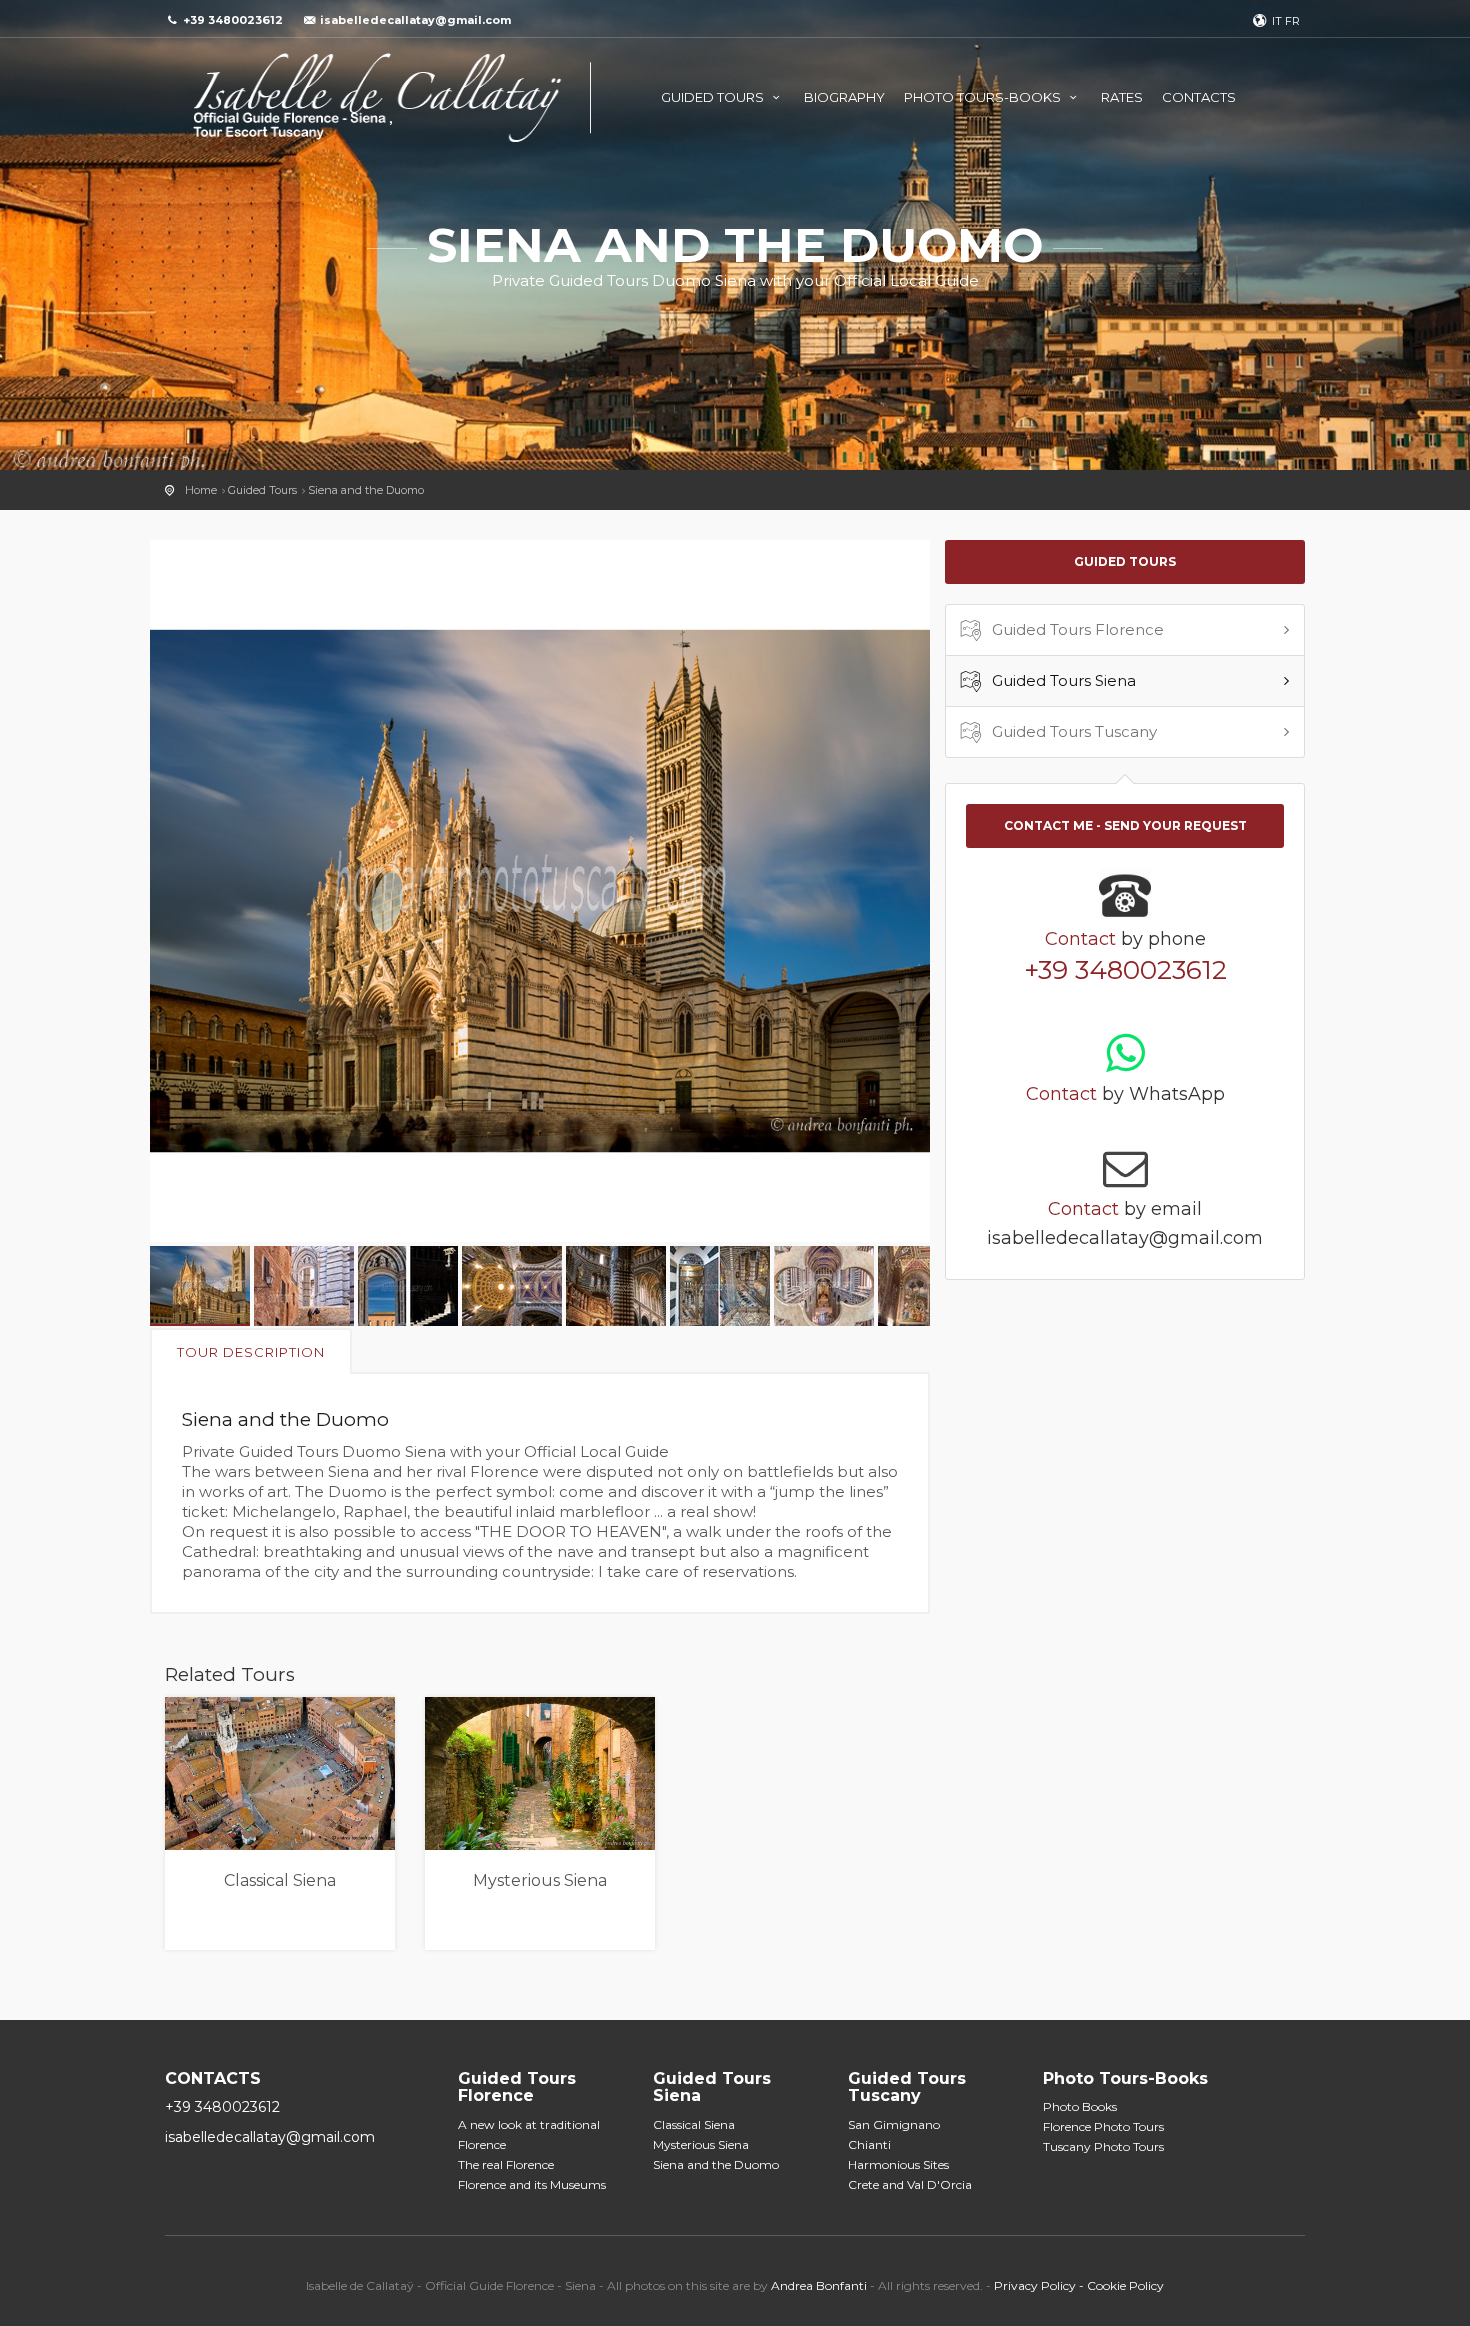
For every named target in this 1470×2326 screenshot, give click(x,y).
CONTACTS (213, 2078)
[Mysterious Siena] (540, 1773)
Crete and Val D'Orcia (910, 2184)
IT (1277, 21)
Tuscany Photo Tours (1103, 2146)
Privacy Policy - (1040, 2285)
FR (1292, 21)
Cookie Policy (1125, 2285)
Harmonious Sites (898, 2164)
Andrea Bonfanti (820, 2285)
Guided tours (714, 97)
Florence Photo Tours (1103, 2126)
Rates (1122, 97)
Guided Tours (262, 490)
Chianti (869, 2144)
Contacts (1199, 97)
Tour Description (251, 1352)
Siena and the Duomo (366, 490)
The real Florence (506, 2164)
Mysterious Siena (540, 1880)
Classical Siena (280, 1880)
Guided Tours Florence (1078, 629)
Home (201, 490)
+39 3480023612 (1125, 970)
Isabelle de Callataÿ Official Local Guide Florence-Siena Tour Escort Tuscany (378, 97)
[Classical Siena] (280, 1773)
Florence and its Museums (532, 2184)
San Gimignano (894, 2124)
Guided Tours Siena (1064, 680)
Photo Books (1080, 2106)
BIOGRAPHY (844, 97)
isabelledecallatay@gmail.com (415, 20)
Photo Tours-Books (984, 97)
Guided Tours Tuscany (1074, 731)
